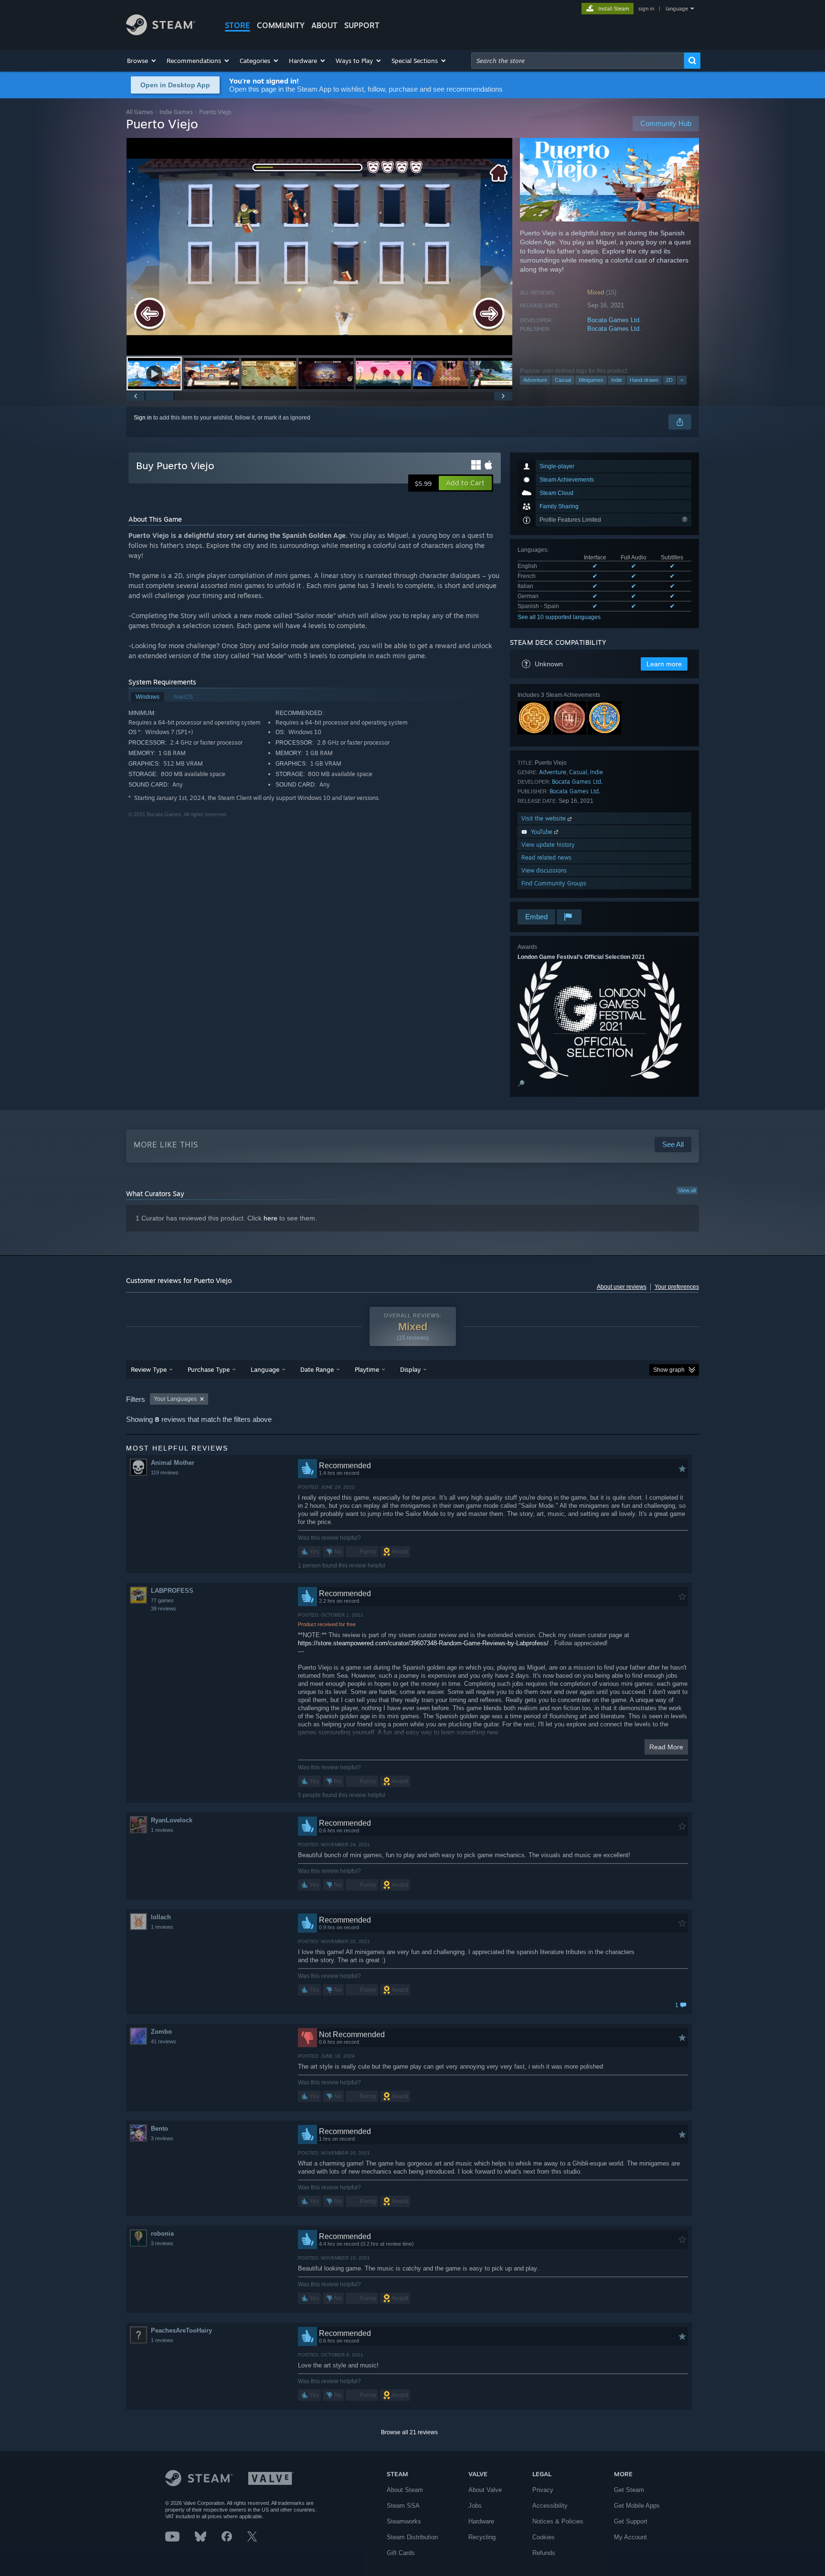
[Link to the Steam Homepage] (161, 33)
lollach (161, 1917)
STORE (238, 25)
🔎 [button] (521, 1083)
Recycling (482, 2537)
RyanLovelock (172, 1820)
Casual (563, 380)
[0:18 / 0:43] (319, 247)
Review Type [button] (149, 1369)
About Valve (485, 2490)
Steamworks (404, 2521)
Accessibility (550, 2506)
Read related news (546, 857)
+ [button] (682, 380)
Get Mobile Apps (637, 2506)
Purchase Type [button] (209, 1369)
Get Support (631, 2521)
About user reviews (622, 1287)
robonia (162, 2234)
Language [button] (265, 1369)
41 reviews (164, 2041)
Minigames (591, 380)
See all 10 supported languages (559, 617)
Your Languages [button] (175, 1399)
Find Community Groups (554, 883)
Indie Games (176, 112)
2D (669, 380)
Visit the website (545, 818)
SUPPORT (362, 25)
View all (687, 1190)
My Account (630, 2537)
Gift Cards (401, 2553)
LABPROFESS (172, 1591)
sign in (646, 9)
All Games (140, 112)
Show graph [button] (669, 1370)
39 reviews (164, 1609)
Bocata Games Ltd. (614, 320)
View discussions (544, 870)
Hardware (481, 2521)
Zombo (161, 2032)
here (270, 1218)
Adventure (535, 380)
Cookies (544, 2537)
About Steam (405, 2490)
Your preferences (677, 1287)
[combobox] (578, 61)
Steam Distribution (412, 2537)
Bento (159, 2129)
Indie (617, 380)
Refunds (544, 2553)
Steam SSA (403, 2506)
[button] (142, 61)
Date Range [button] (317, 1369)
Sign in (143, 418)
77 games (162, 1600)
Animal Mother (173, 1463)
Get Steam (629, 2490)
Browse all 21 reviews (409, 2432)
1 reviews (162, 1830)
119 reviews (165, 1472)
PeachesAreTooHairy (181, 2330)
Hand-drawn (644, 380)
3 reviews (162, 2138)
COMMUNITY (281, 25)
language (677, 9)
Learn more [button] (664, 664)
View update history (548, 845)
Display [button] (410, 1369)
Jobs (475, 2506)
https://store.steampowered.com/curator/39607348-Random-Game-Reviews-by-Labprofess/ (423, 1643)
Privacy (543, 2490)
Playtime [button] (367, 1369)
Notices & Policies (558, 2521)
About (324, 25)
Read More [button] (666, 1747)
